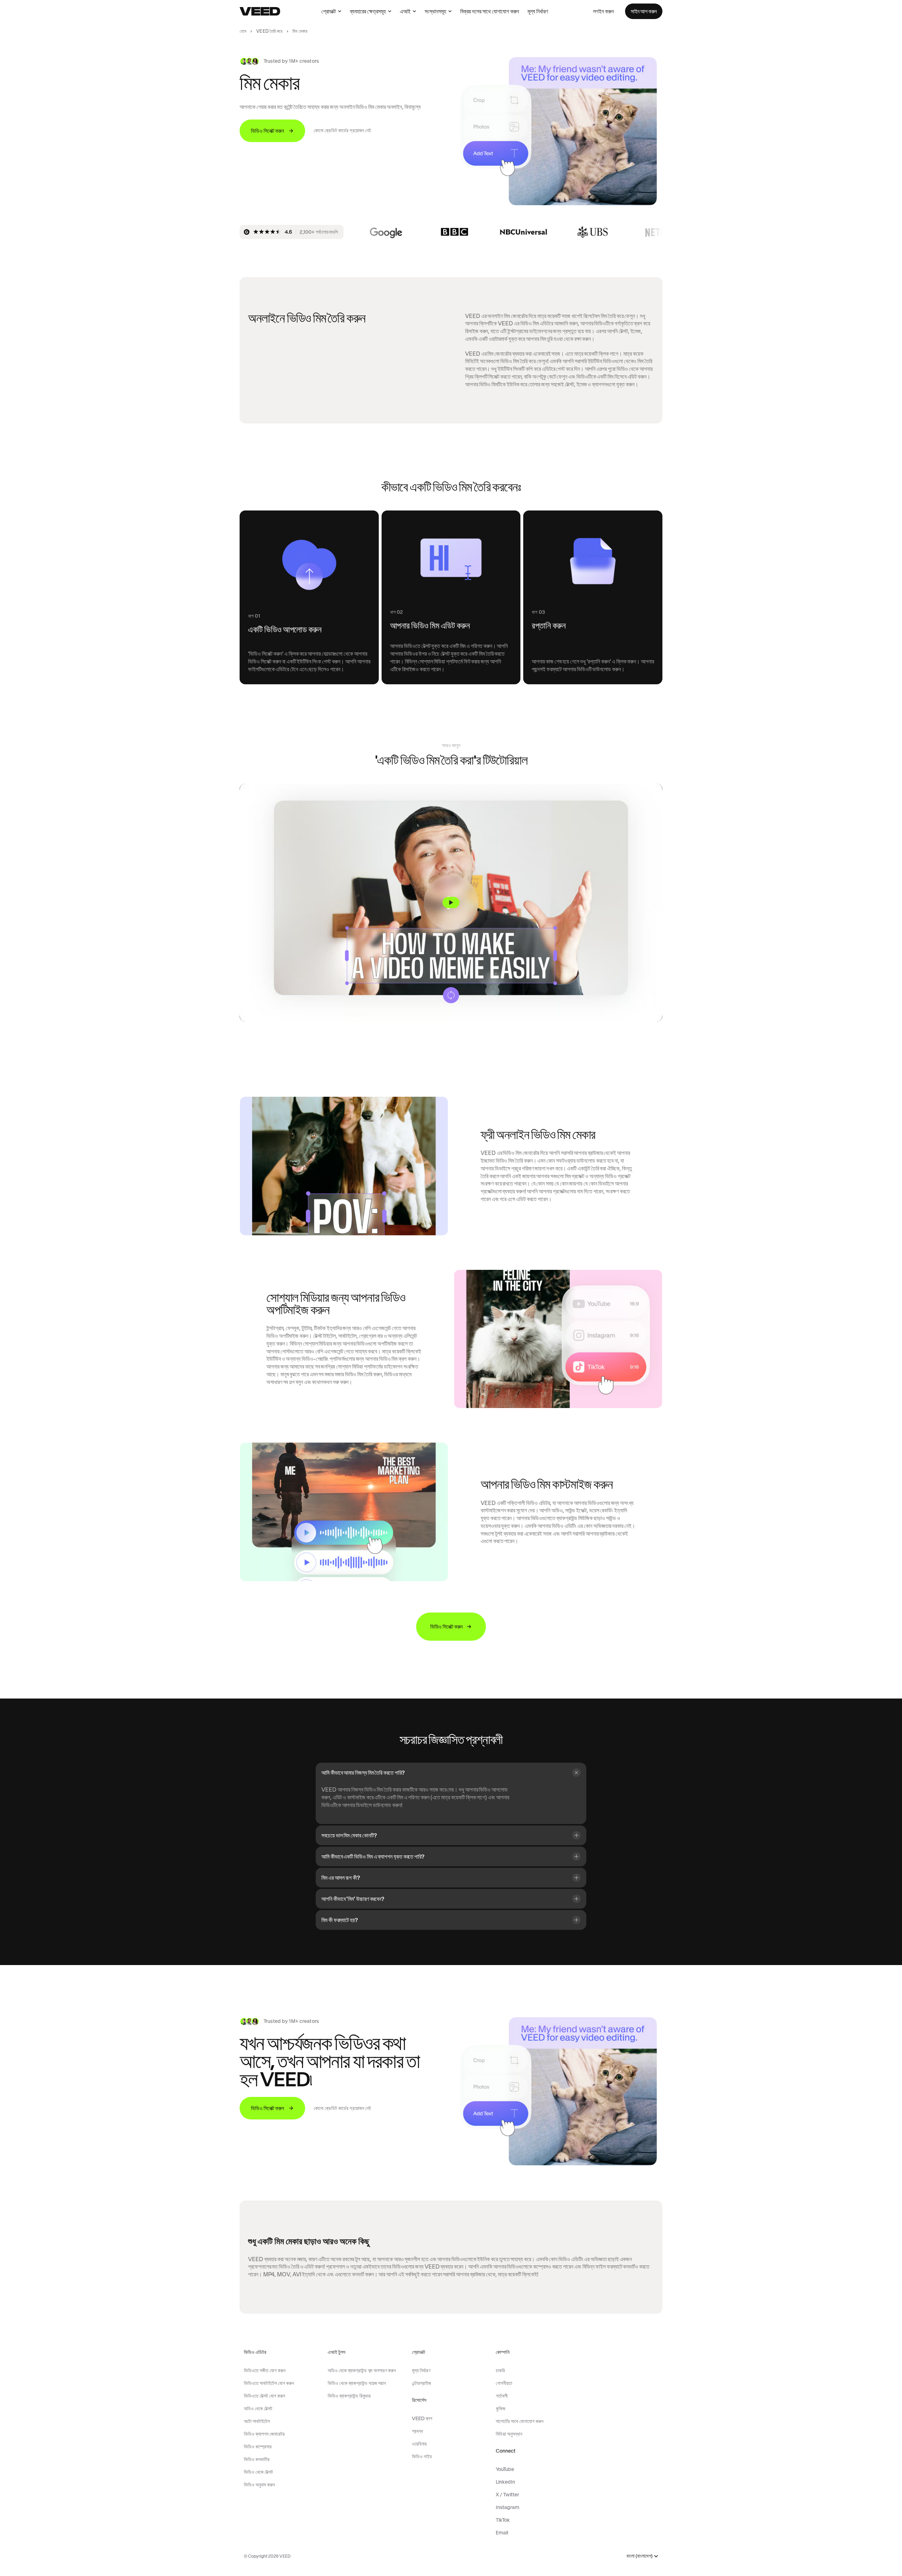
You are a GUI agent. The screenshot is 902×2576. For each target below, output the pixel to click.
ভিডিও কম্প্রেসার (258, 2447)
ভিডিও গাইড (422, 2456)
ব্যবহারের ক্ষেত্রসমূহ (368, 11)
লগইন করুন (603, 11)
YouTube (505, 2469)
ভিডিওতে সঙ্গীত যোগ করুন (265, 2370)
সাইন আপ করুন (644, 11)
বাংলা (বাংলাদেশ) (640, 2556)
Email (502, 2533)
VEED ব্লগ (422, 2418)
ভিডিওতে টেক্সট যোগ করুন (264, 2396)
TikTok (503, 2520)
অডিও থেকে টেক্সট (258, 2409)
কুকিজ (501, 2409)
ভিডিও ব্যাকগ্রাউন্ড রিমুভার (349, 2396)
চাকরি (500, 2370)
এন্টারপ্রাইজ (421, 2383)
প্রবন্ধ (417, 2431)
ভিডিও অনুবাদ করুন (259, 2485)
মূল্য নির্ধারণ (538, 11)
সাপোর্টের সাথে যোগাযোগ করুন (520, 2421)
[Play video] (451, 903)
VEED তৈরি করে (269, 31)
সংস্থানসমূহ (435, 11)
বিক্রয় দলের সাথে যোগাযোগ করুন (490, 11)
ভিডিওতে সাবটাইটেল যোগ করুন (269, 2383)
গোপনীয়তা (504, 2383)
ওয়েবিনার (419, 2444)
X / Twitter (507, 2495)
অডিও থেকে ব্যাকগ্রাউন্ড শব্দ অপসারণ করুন (362, 2370)
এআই (405, 11)
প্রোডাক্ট (329, 11)
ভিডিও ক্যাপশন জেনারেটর (264, 2434)
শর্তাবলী (502, 2396)
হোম (243, 31)
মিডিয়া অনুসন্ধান (509, 2434)
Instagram (508, 2507)
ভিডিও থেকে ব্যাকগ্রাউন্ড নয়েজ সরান (357, 2383)
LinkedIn (505, 2482)
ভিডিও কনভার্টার (257, 2459)
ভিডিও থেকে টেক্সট (258, 2472)
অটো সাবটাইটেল (257, 2421)
